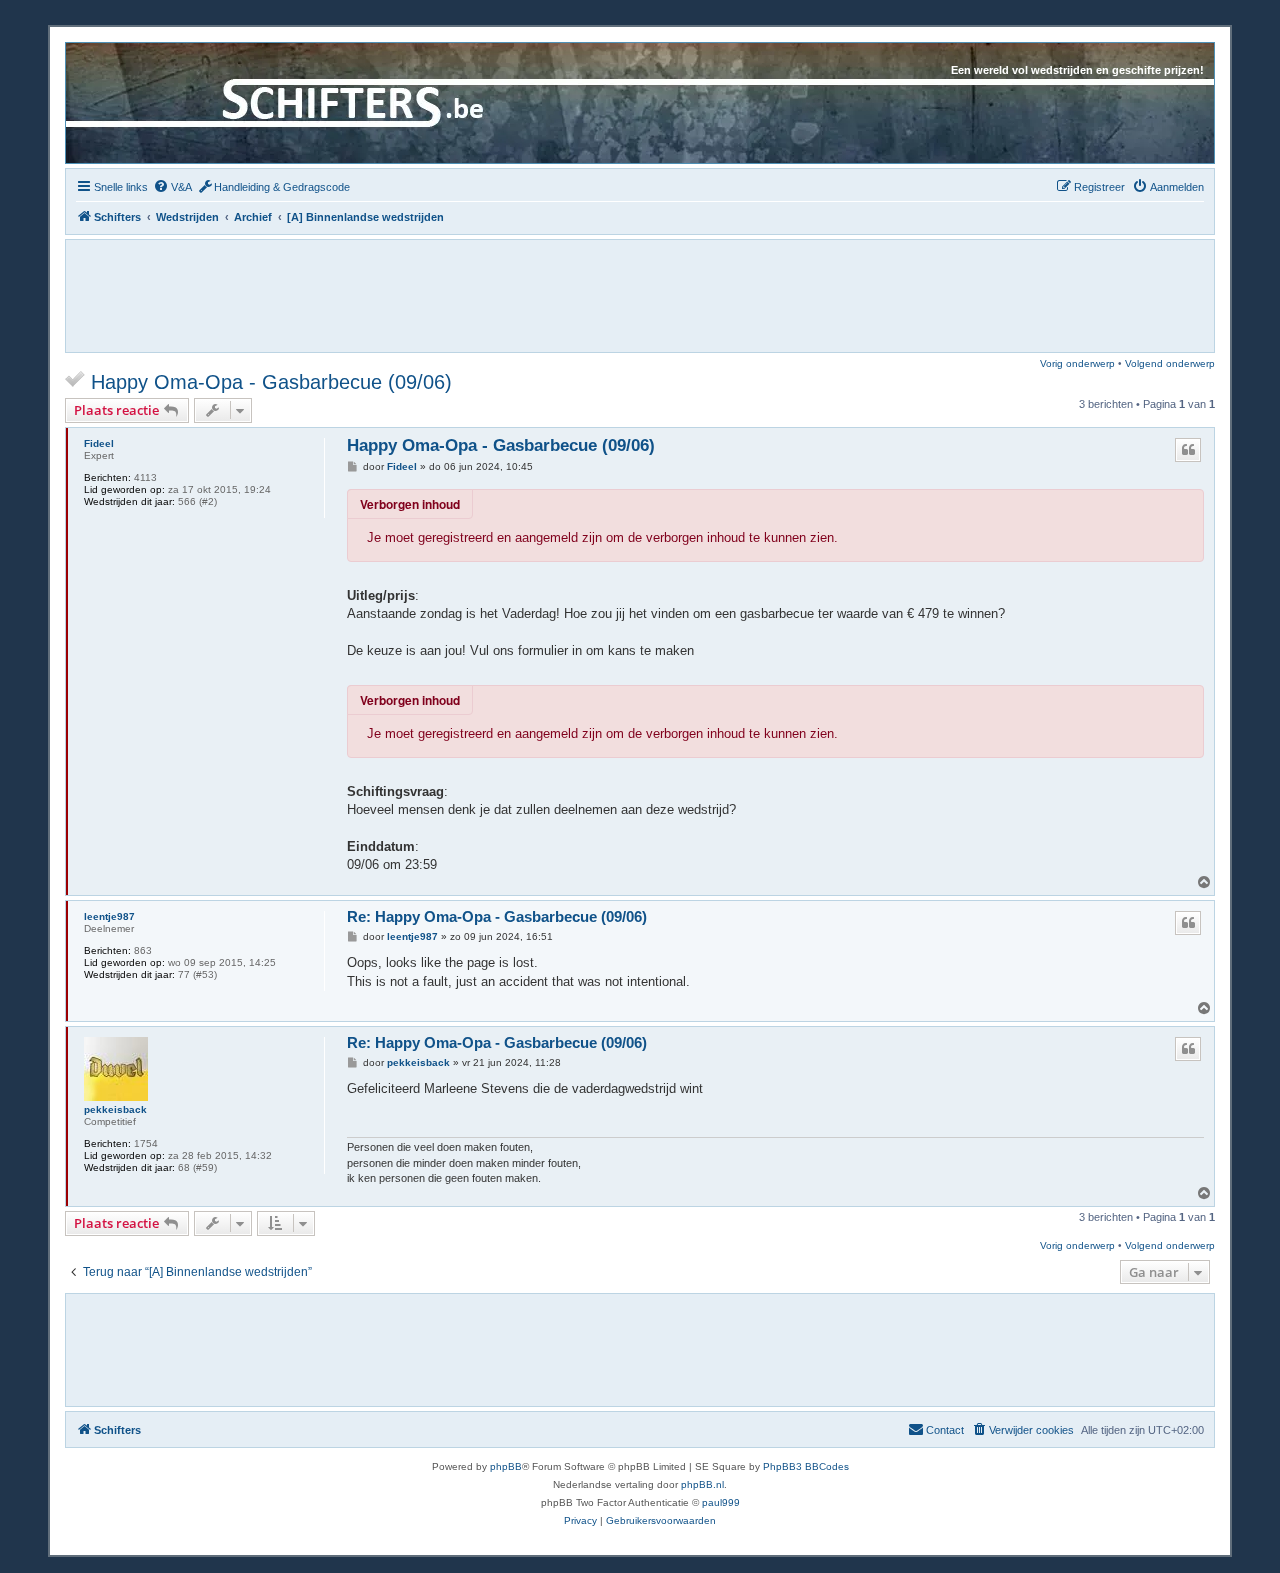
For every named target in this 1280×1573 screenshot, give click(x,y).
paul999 (721, 1502)
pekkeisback (115, 1109)
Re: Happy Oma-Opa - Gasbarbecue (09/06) (497, 916)
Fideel (99, 443)
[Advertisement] (640, 295)
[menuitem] (172, 187)
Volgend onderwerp (1170, 363)
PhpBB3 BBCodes (806, 1466)
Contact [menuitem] (945, 1430)
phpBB (506, 1466)
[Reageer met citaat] (1188, 450)
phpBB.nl (702, 1484)
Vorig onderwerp (1077, 363)
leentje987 (109, 916)
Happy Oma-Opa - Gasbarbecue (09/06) (271, 382)
